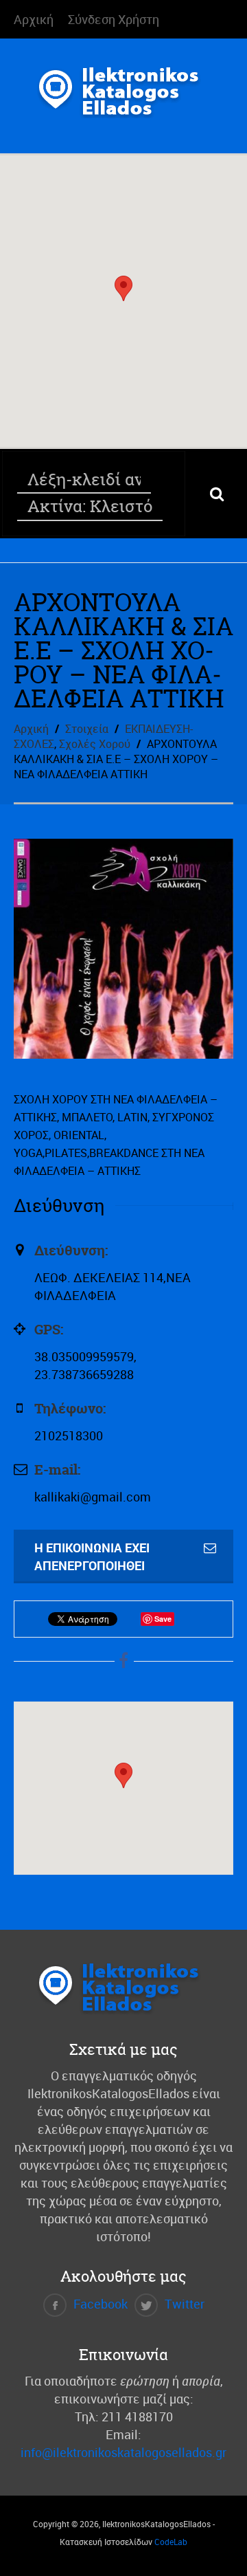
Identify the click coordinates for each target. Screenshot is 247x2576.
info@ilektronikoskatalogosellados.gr (123, 2452)
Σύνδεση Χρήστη (114, 19)
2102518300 (69, 1435)
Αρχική (34, 19)
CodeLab (171, 2542)
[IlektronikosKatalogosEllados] (123, 106)
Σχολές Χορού (95, 744)
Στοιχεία (87, 729)
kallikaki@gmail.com (93, 1497)
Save (163, 1619)
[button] (123, 288)
